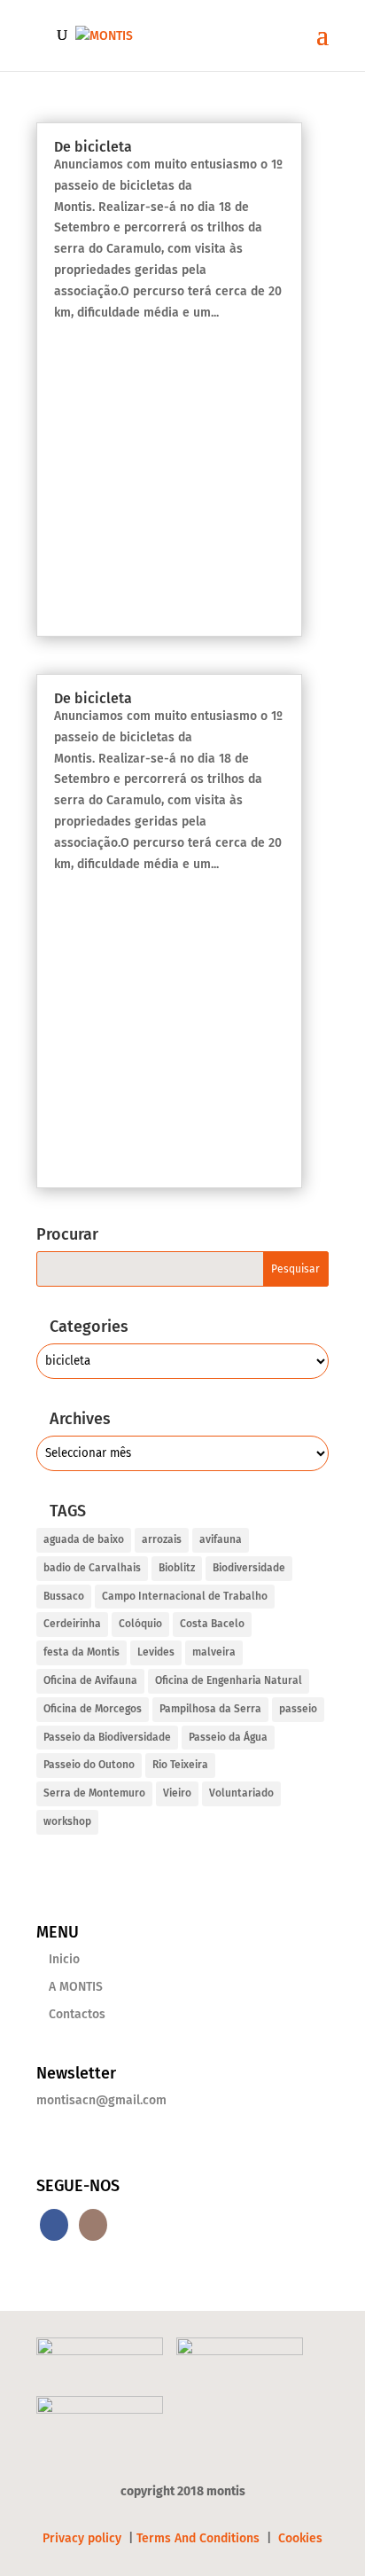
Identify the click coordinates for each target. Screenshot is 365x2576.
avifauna (221, 1539)
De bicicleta (93, 147)
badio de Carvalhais (92, 1568)
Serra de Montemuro (94, 1793)
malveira (214, 1652)
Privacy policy (84, 2538)
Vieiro (177, 1793)
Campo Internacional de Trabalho (185, 1596)
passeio (298, 1709)
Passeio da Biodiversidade (107, 1737)
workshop (67, 1821)
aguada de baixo (84, 1539)
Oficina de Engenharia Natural (229, 1680)
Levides (156, 1652)
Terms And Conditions (198, 2538)
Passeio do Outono (89, 1765)
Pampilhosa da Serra (210, 1709)
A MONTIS (76, 1987)
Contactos (77, 2014)
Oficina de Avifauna (90, 1680)
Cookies (300, 2538)
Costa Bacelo (212, 1624)
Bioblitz (177, 1568)
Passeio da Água (228, 1737)
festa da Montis (82, 1652)
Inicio (64, 1959)
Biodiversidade (249, 1568)
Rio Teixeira (180, 1765)
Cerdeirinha (72, 1624)
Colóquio (140, 1624)
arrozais (162, 1539)
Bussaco (64, 1596)
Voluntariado (241, 1793)
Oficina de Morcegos (93, 1709)
